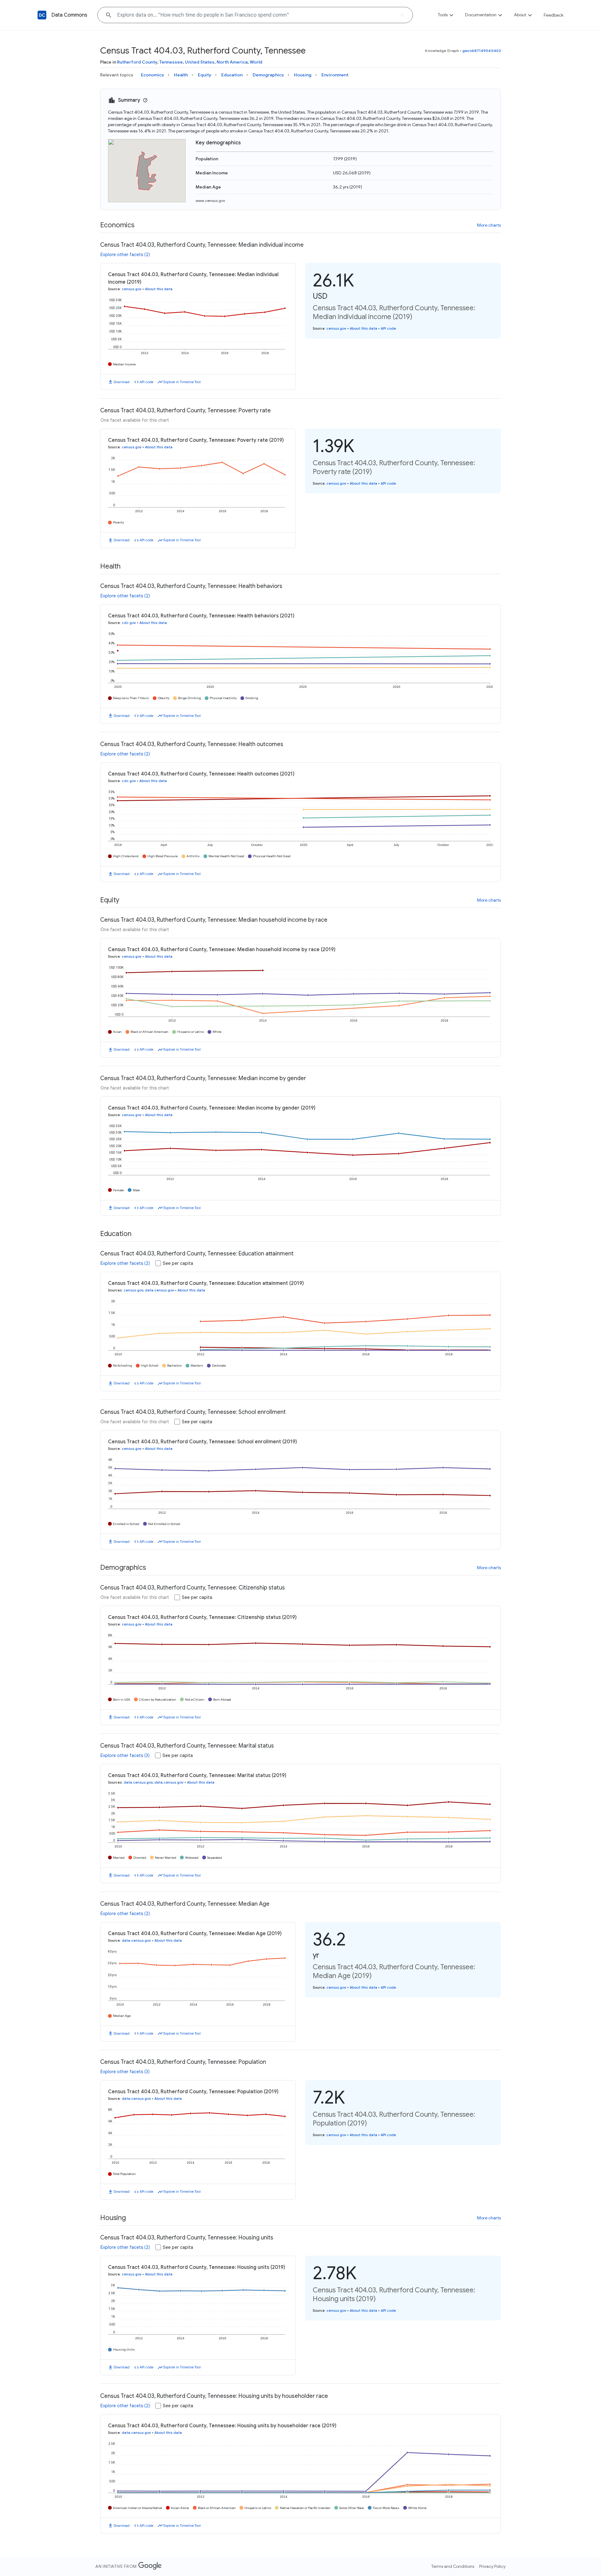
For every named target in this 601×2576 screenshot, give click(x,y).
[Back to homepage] (42, 15)
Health (181, 75)
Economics (152, 75)
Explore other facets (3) (125, 1755)
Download (122, 382)
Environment (335, 75)
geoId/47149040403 (482, 51)
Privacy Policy (492, 2566)
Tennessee (171, 62)
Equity (205, 75)
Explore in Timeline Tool (182, 382)
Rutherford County (137, 62)
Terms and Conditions (453, 2566)
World (256, 62)
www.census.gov (210, 201)
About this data (159, 289)
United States (200, 62)
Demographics (268, 75)
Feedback (554, 15)
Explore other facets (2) (125, 255)
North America (232, 62)
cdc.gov (129, 623)
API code (146, 382)
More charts (489, 225)
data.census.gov (159, 1290)
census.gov (132, 289)
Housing (303, 75)
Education (232, 75)
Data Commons (69, 15)
